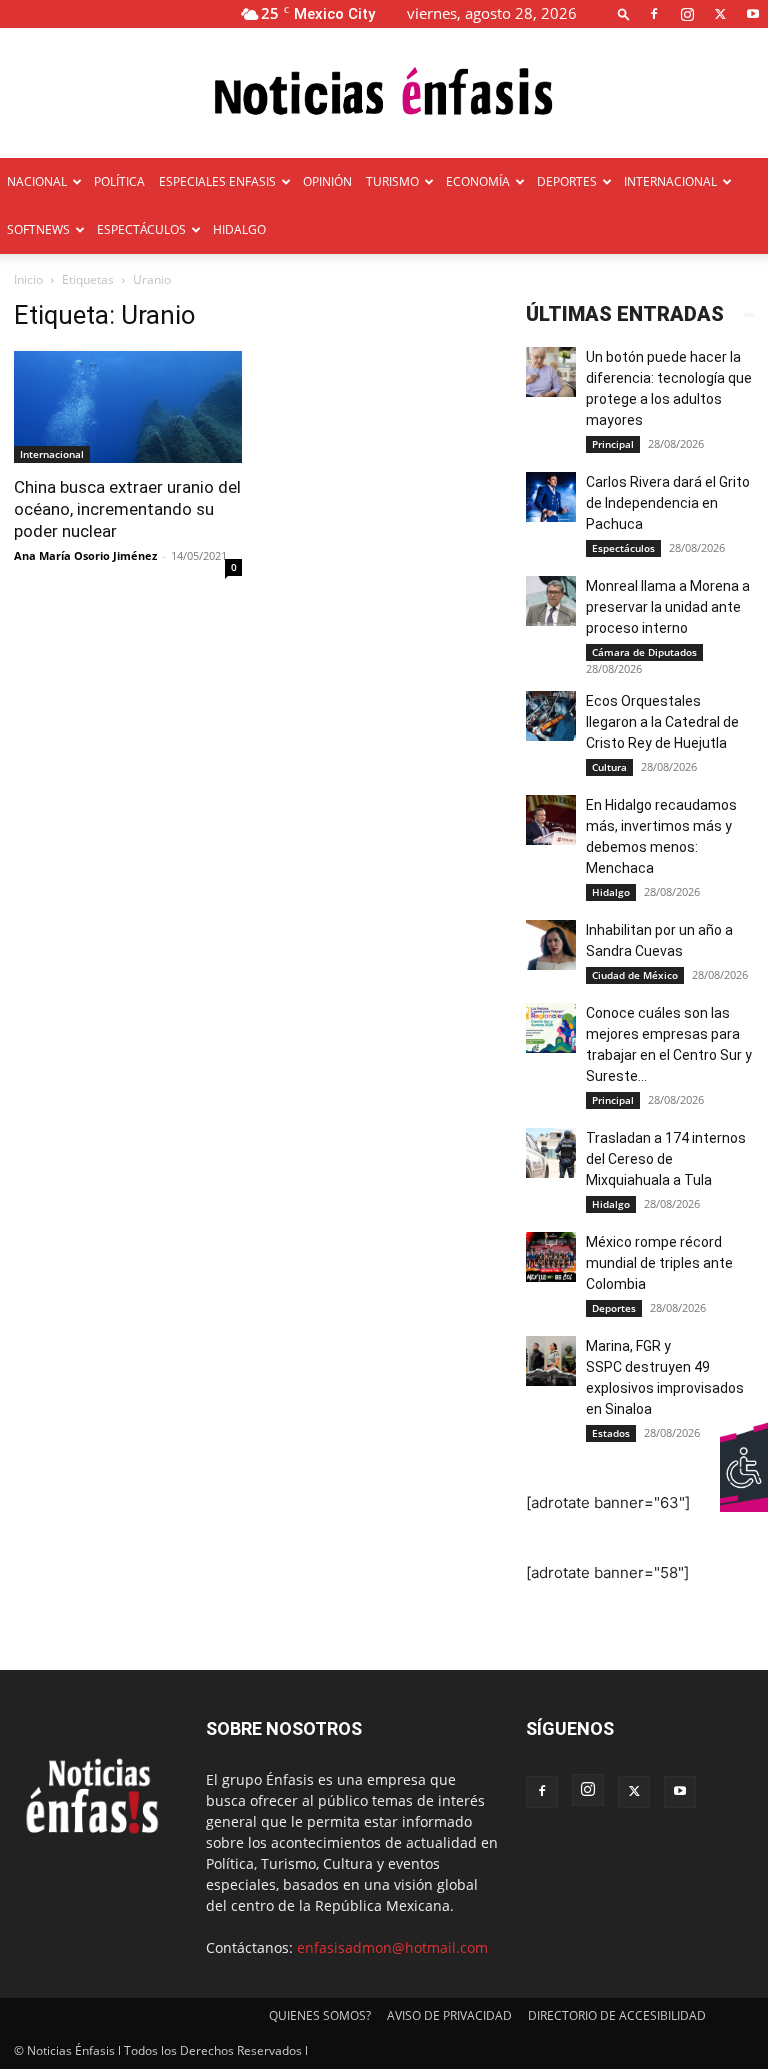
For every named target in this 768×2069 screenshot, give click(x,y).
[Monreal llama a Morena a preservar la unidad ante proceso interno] (551, 601)
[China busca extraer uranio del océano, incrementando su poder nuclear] (128, 407)
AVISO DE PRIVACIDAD (449, 2015)
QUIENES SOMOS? (320, 2015)
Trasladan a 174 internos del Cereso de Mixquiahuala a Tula (666, 1159)
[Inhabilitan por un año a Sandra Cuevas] (551, 945)
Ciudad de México (635, 975)
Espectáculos (623, 548)
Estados (611, 1433)
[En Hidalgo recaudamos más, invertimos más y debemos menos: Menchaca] (551, 820)
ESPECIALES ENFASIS (217, 181)
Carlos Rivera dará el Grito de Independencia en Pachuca (668, 503)
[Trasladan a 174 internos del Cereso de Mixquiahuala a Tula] (551, 1153)
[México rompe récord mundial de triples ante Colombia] (551, 1257)
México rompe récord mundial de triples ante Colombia (659, 1263)
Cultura (609, 767)
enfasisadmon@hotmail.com (392, 1947)
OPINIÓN (327, 181)
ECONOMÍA (478, 181)
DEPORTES (567, 181)
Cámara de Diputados (644, 652)
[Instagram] (687, 13)
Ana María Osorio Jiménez (85, 555)
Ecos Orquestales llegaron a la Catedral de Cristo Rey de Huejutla (662, 722)
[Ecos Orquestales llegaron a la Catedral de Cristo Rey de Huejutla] (551, 716)
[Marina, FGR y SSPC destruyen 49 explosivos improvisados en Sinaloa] (551, 1361)
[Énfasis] (384, 94)
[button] (624, 13)
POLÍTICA (119, 181)
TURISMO (392, 181)
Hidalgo (611, 892)
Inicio (28, 279)
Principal (613, 444)
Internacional (52, 454)
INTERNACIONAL (670, 181)
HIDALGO (239, 229)
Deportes (614, 1308)
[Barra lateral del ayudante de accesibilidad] (744, 1445)
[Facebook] (654, 13)
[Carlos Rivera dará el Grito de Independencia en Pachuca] (551, 497)
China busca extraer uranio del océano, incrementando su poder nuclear (127, 509)
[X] (720, 13)
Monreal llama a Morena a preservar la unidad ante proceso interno (668, 607)
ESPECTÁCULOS (141, 229)
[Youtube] (753, 13)
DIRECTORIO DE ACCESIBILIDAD (617, 2015)
